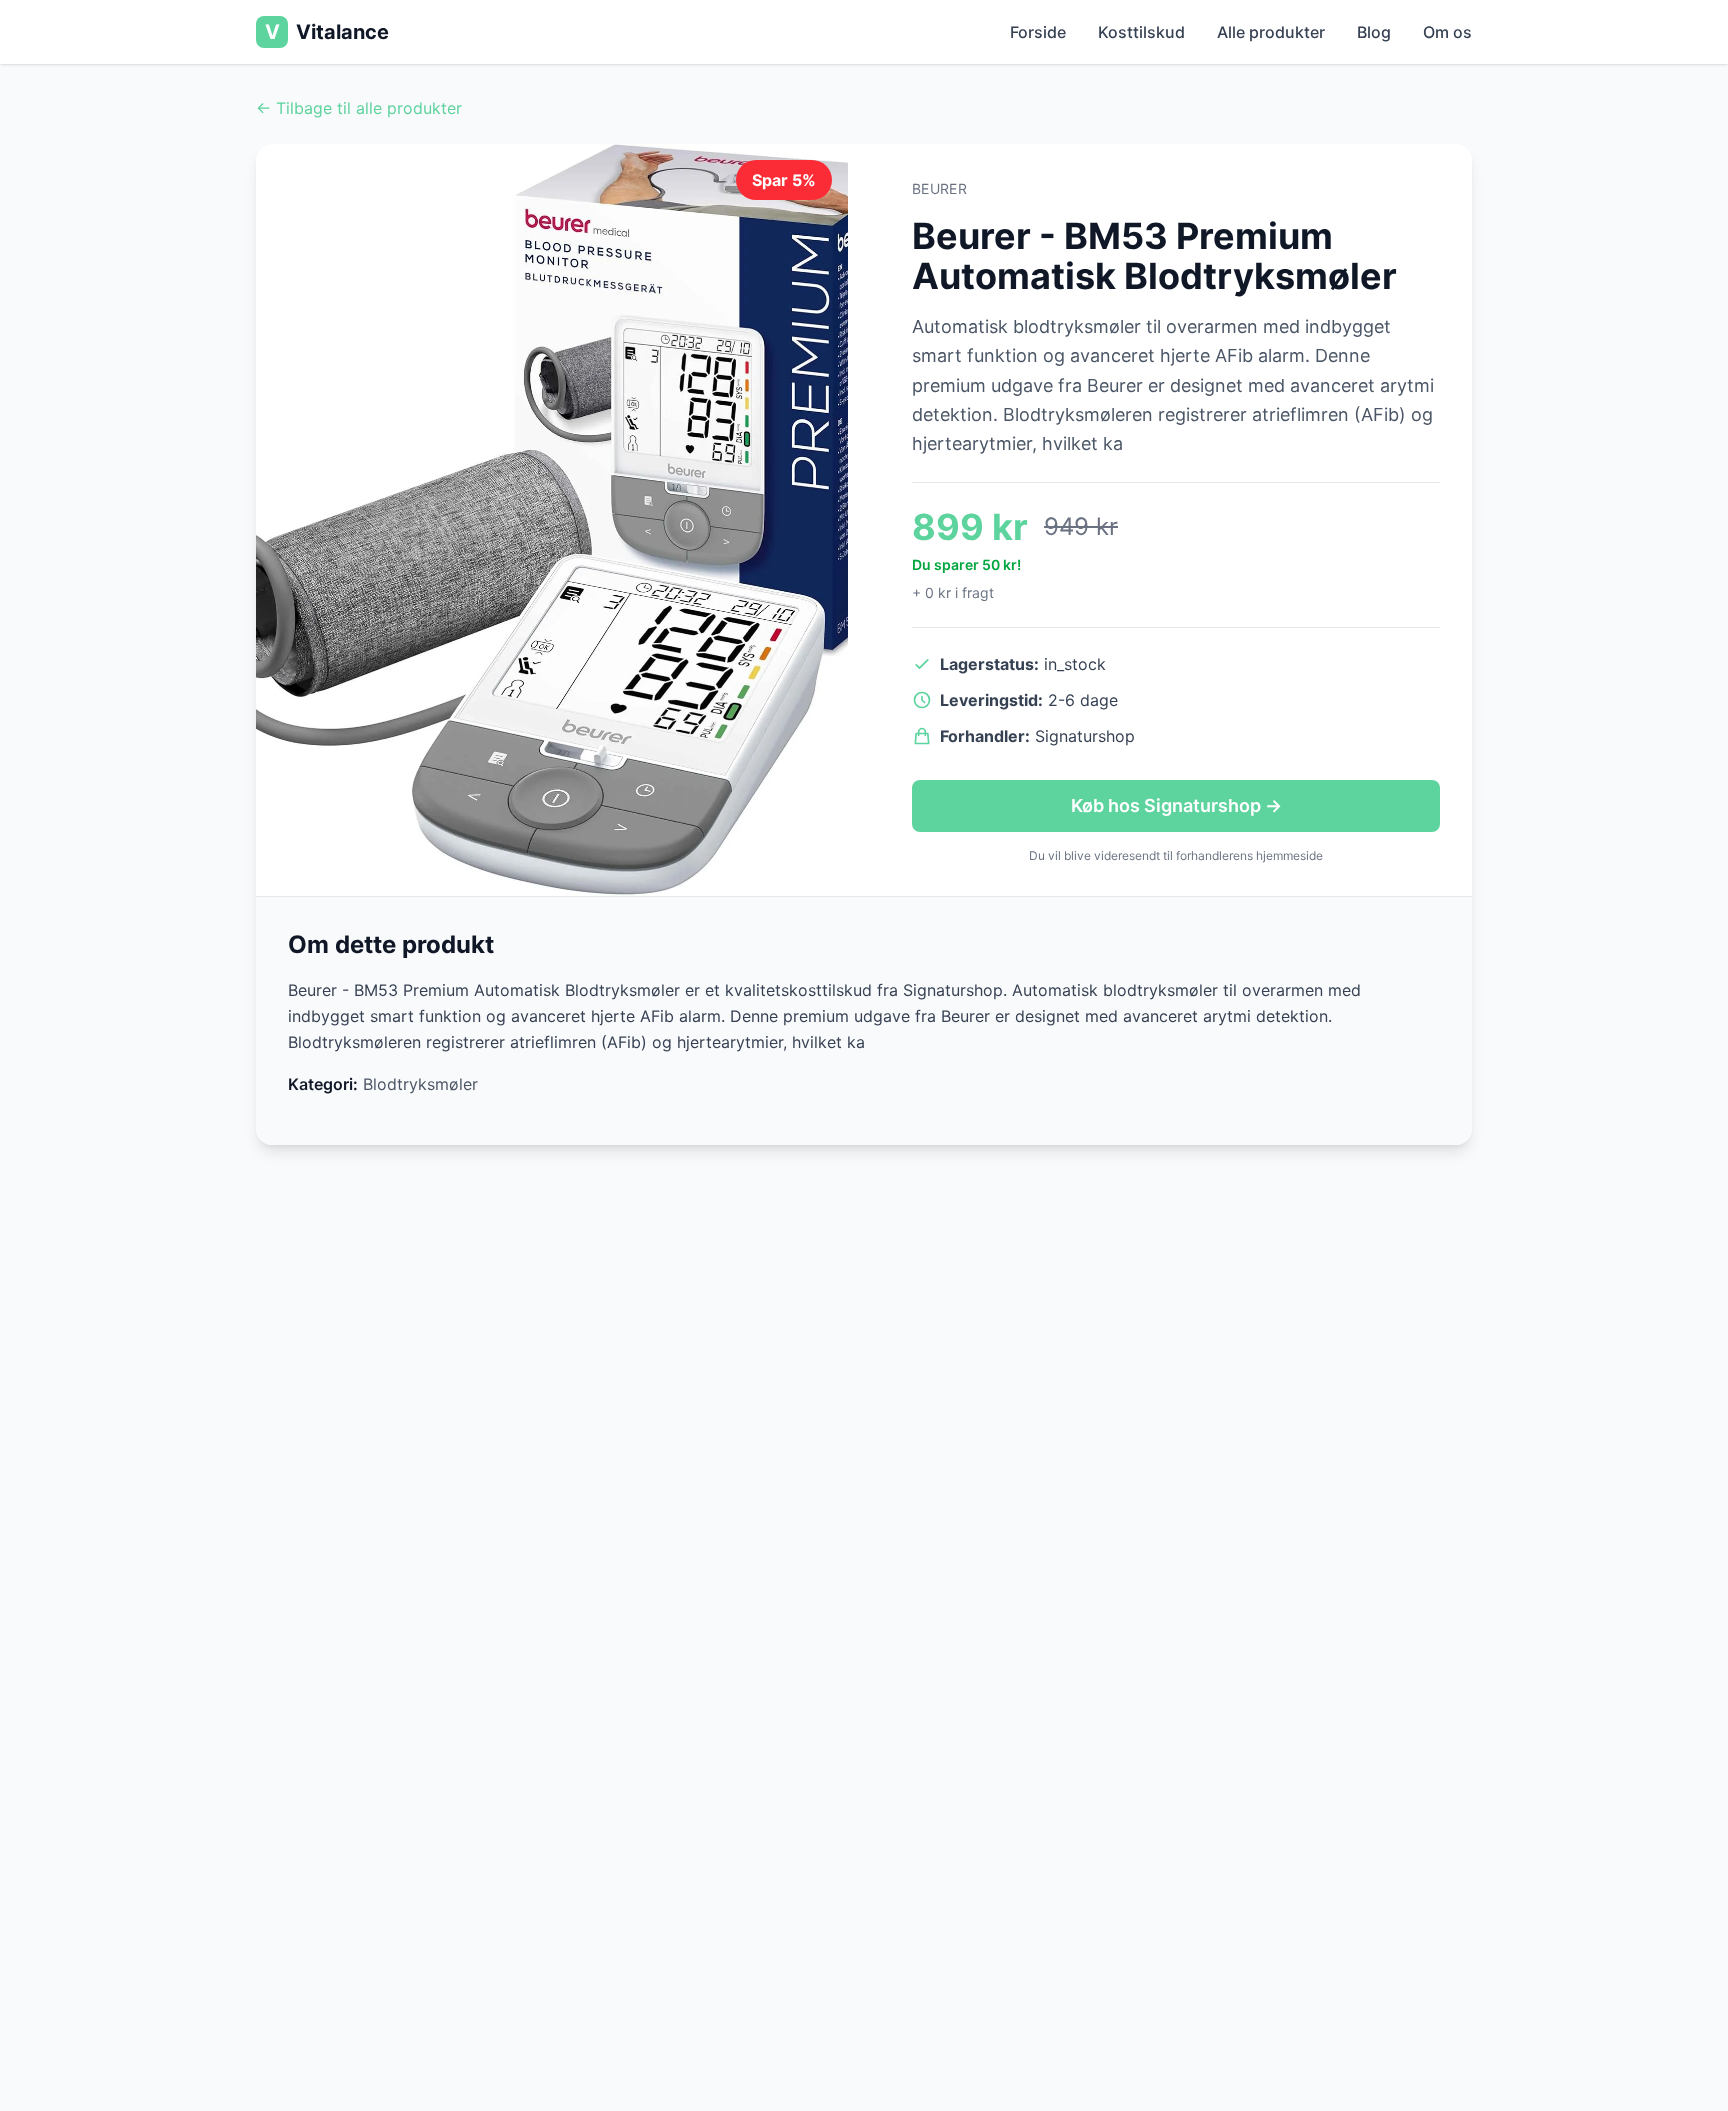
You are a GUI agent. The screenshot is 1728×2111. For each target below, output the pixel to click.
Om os (1447, 32)
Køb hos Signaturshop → (1176, 805)
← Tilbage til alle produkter (359, 108)
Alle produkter (1271, 32)
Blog (1374, 32)
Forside (1038, 32)
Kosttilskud (1141, 32)
